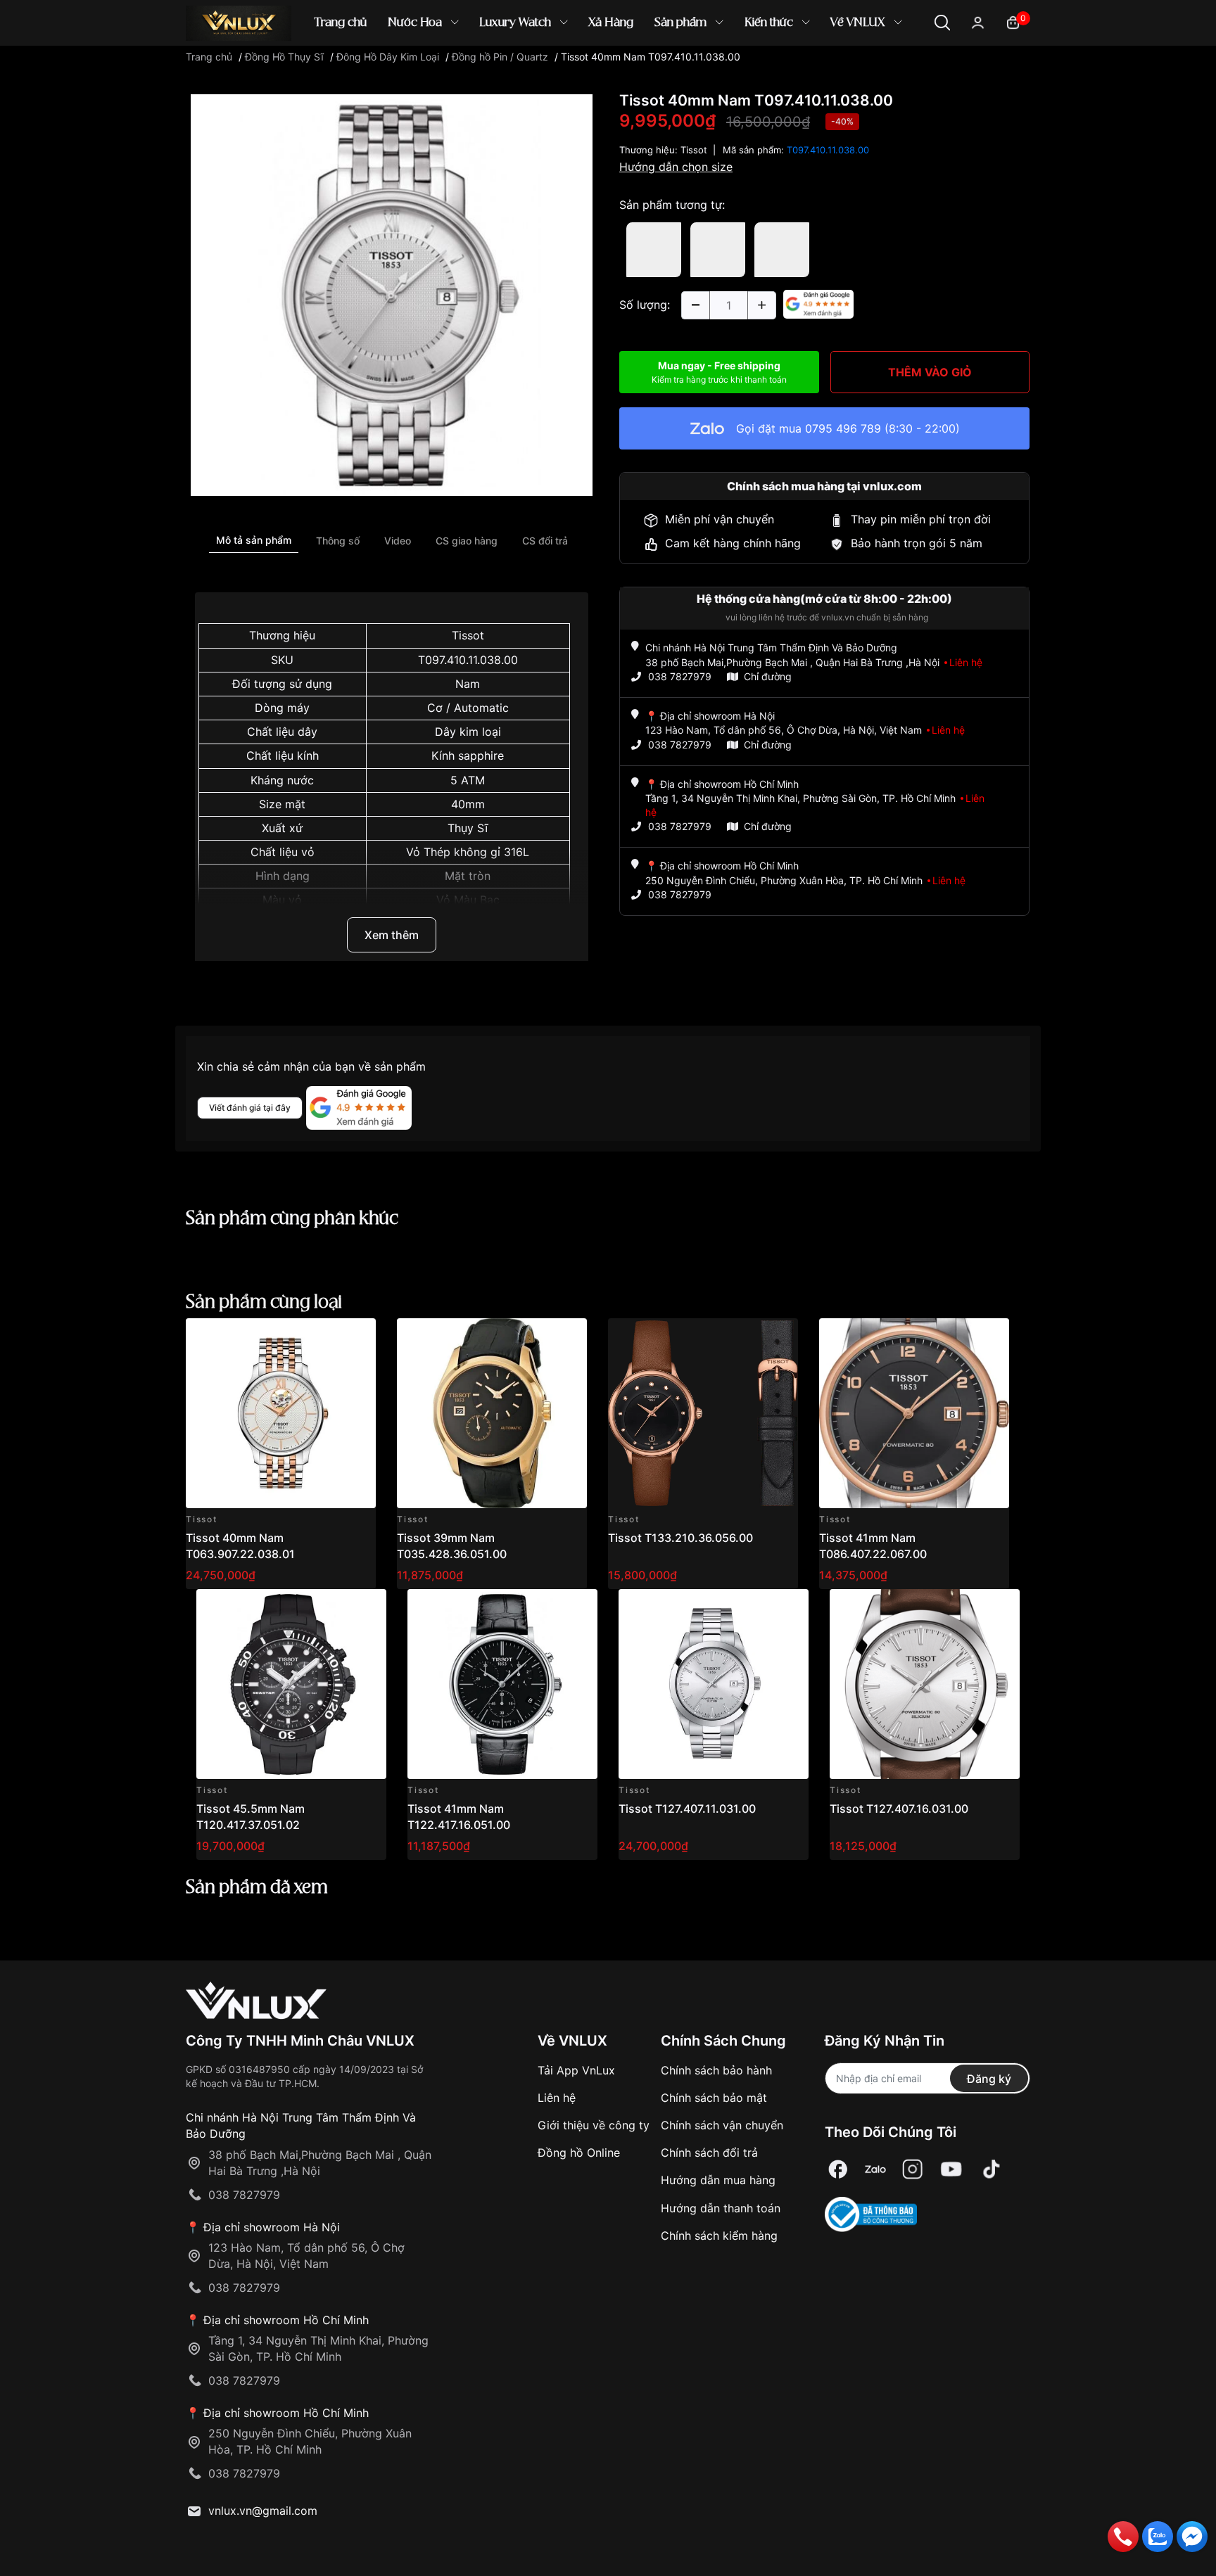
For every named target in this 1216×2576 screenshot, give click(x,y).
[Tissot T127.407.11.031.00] (714, 1684)
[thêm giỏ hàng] (325, 1337)
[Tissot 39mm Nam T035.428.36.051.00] (492, 1413)
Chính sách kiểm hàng (719, 2236)
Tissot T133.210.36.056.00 (680, 1538)
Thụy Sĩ (468, 828)
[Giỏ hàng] (1013, 21)
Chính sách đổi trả (709, 2153)
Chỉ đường (768, 676)
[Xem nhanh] (357, 1337)
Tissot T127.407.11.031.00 (687, 1809)
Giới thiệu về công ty (594, 2125)
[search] (812, 70)
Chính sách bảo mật (714, 2098)
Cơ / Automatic (468, 708)
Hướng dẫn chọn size (676, 167)
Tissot (468, 635)
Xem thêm (392, 935)
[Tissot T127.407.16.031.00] (925, 1684)
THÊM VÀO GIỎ (930, 372)
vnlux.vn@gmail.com (263, 2511)
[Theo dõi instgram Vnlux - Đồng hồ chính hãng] (913, 2170)
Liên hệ (557, 2098)
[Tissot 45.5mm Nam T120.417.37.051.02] (291, 1684)
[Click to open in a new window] (392, 294)
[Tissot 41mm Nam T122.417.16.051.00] (502, 1684)
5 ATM (468, 780)
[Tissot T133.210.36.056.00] (703, 1413)
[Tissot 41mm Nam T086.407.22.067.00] (914, 1413)
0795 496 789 (843, 428)
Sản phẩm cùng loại (264, 1303)
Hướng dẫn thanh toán (721, 2208)
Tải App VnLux (576, 2070)
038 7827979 (680, 676)
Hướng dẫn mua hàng (718, 2180)
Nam (468, 684)
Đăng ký (989, 2079)
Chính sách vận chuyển (722, 2125)
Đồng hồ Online (579, 2153)
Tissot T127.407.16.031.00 (899, 1809)
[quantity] (695, 305)
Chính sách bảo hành (716, 2070)
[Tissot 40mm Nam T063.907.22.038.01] (281, 1413)
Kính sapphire (468, 755)
